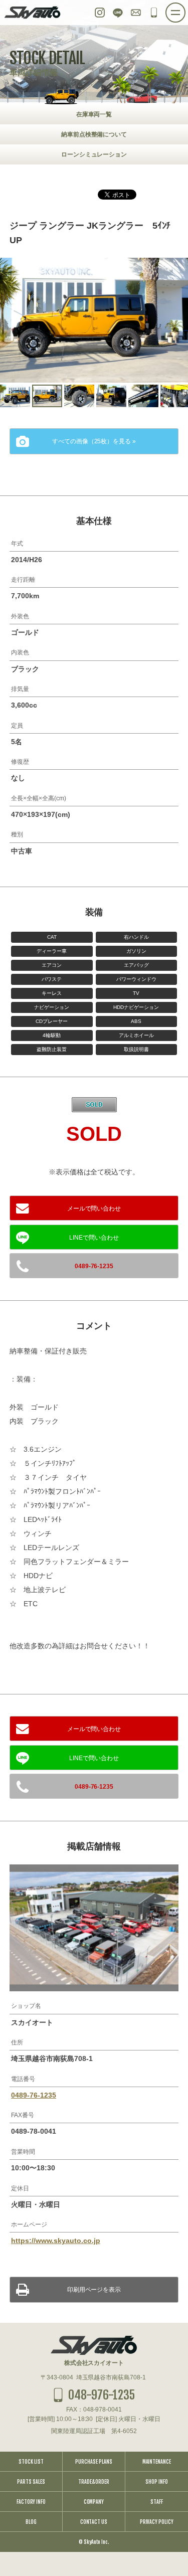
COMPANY (94, 2502)
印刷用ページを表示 (94, 2290)
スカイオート (33, 13)
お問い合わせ (136, 13)
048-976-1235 (154, 13)
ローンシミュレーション (94, 154)
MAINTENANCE (157, 2462)
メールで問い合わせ (94, 1209)
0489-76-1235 (94, 1266)
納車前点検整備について (94, 134)
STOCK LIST (31, 2462)
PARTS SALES (31, 2482)
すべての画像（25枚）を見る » (94, 441)
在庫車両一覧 (94, 114)
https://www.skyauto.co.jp (56, 2241)
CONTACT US (94, 2522)
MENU (185, 10)
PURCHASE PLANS (94, 2462)
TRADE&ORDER (94, 2482)
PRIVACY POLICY (157, 2522)
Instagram (100, 13)
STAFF (157, 2502)
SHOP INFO (157, 2482)
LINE (118, 13)
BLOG (31, 2522)
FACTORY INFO (31, 2502)
